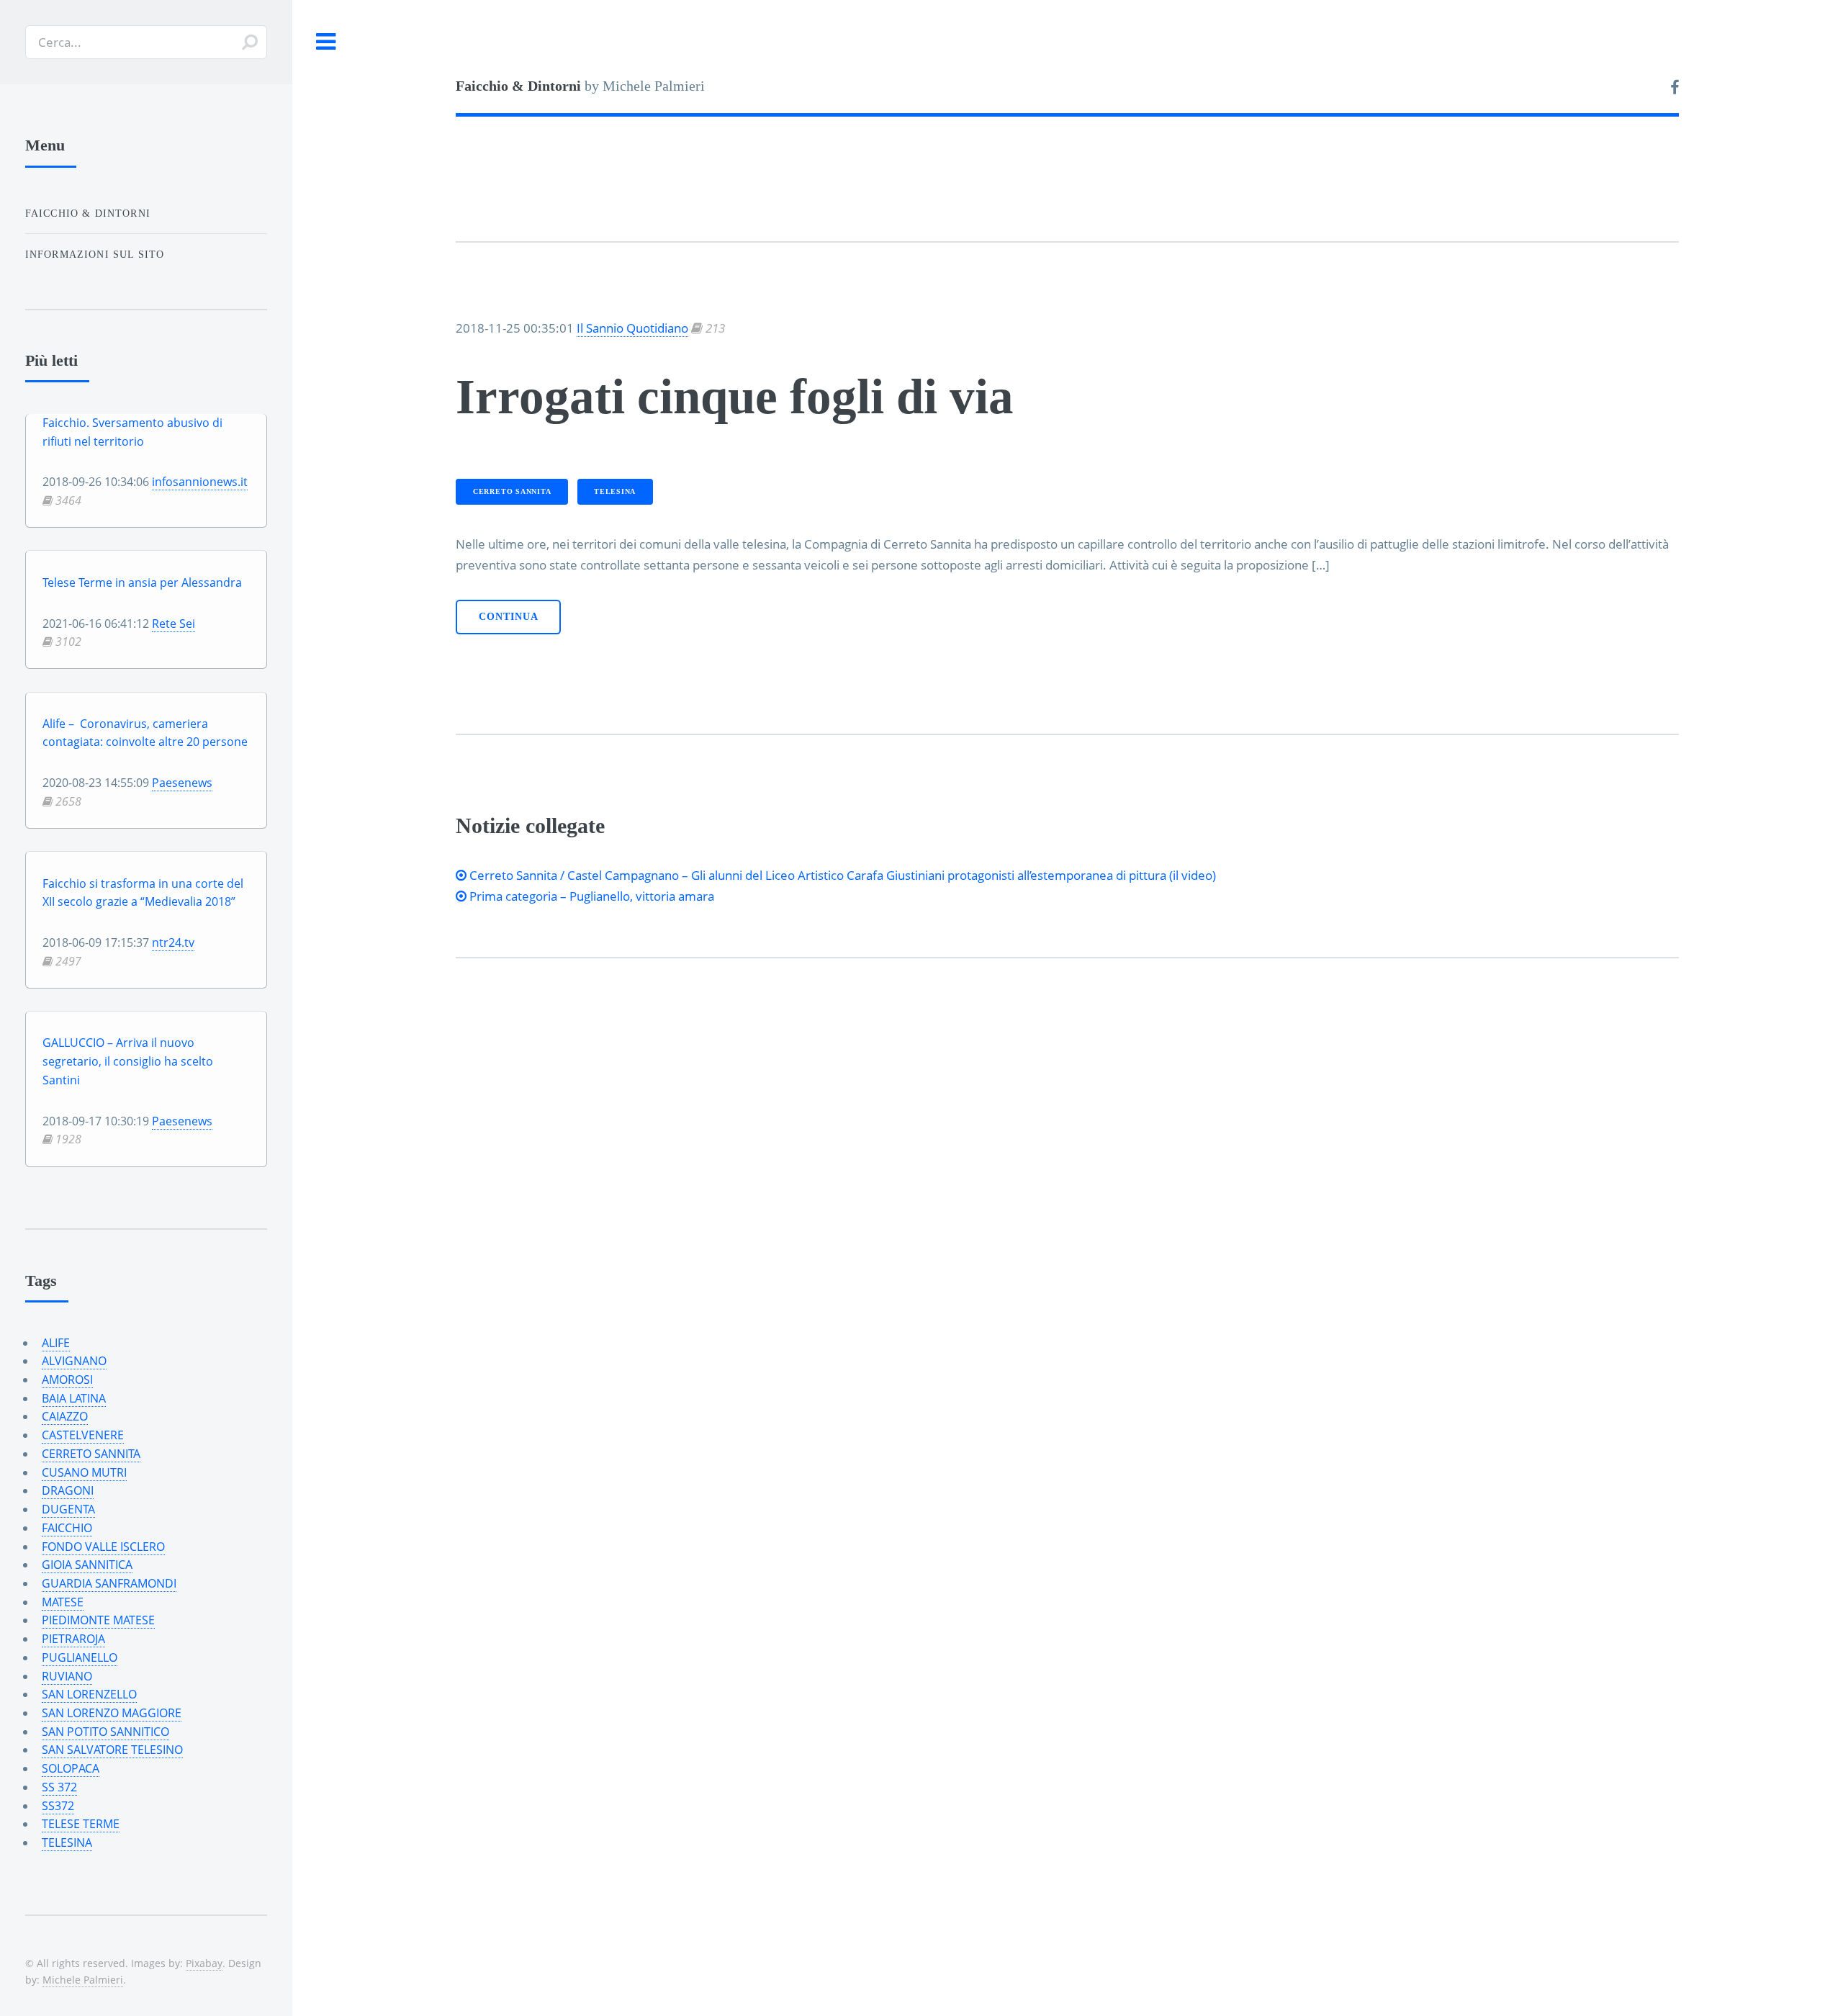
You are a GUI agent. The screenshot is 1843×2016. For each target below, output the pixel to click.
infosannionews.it (200, 482)
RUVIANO (67, 1676)
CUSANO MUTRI (84, 1472)
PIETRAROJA (73, 1639)
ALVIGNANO (74, 1361)
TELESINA (615, 491)
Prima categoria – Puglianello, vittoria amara (590, 896)
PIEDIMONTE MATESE (98, 1620)
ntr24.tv (173, 942)
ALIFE (56, 1343)
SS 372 (59, 1787)
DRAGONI (68, 1490)
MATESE (63, 1602)
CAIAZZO (65, 1416)
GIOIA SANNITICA (87, 1565)
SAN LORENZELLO (89, 1694)
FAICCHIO (67, 1528)
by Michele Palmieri (580, 86)
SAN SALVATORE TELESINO (112, 1750)
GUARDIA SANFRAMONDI (109, 1583)
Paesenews (182, 783)
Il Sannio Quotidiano (632, 328)
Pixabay (204, 1963)
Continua (509, 617)
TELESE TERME (81, 1824)
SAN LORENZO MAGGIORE (112, 1713)
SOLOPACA (71, 1768)
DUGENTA (68, 1509)
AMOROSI (67, 1380)
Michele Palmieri (83, 1980)
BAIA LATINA (74, 1398)
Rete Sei (174, 624)
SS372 (58, 1806)
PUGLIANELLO (80, 1657)
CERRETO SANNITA (512, 491)
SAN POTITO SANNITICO (105, 1732)
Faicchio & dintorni (88, 213)
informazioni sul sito (95, 254)
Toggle (326, 42)
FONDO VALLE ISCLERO (103, 1547)
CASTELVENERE (83, 1435)
